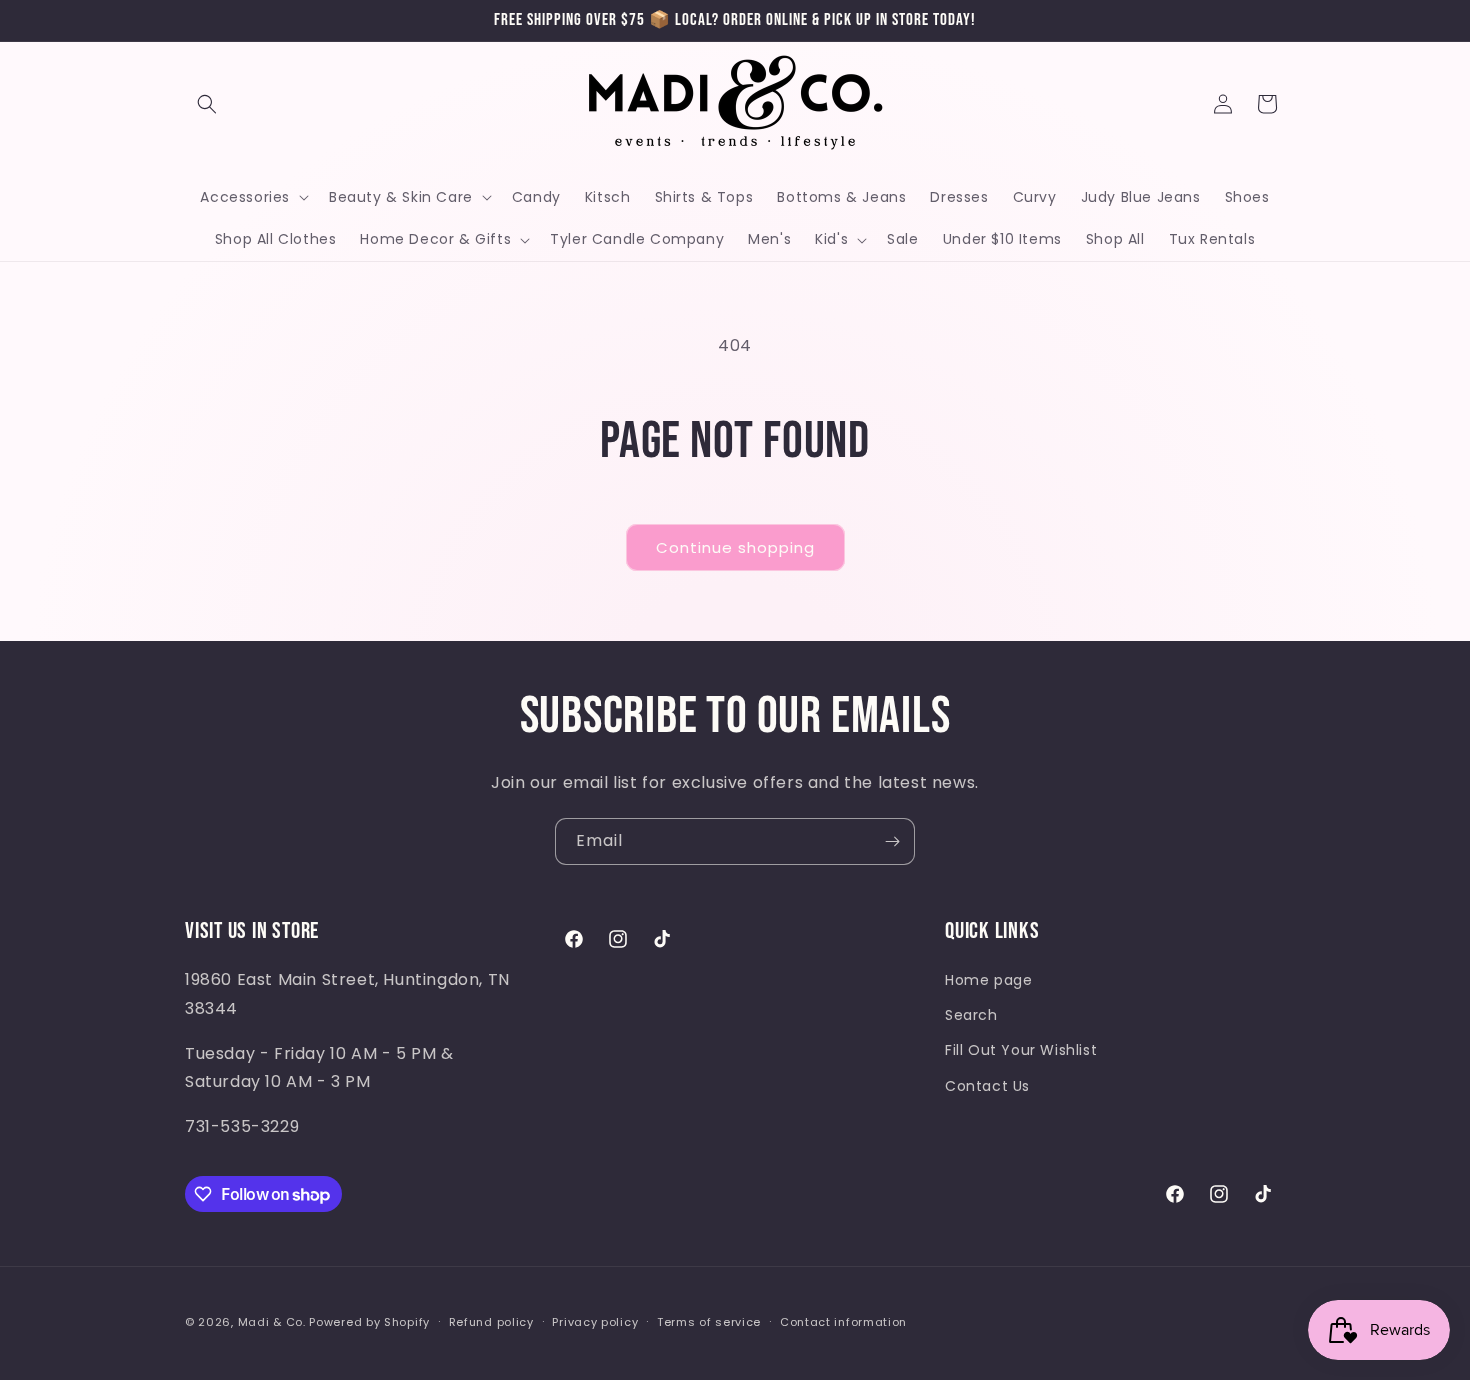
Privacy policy (595, 1322)
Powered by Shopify (369, 1322)
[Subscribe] (892, 841)
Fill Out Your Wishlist (1021, 1050)
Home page (988, 980)
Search (971, 1015)
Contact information (843, 1322)
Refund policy (491, 1322)
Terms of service (709, 1322)
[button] (207, 104)
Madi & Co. (272, 1322)
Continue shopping (735, 547)
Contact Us (987, 1086)
